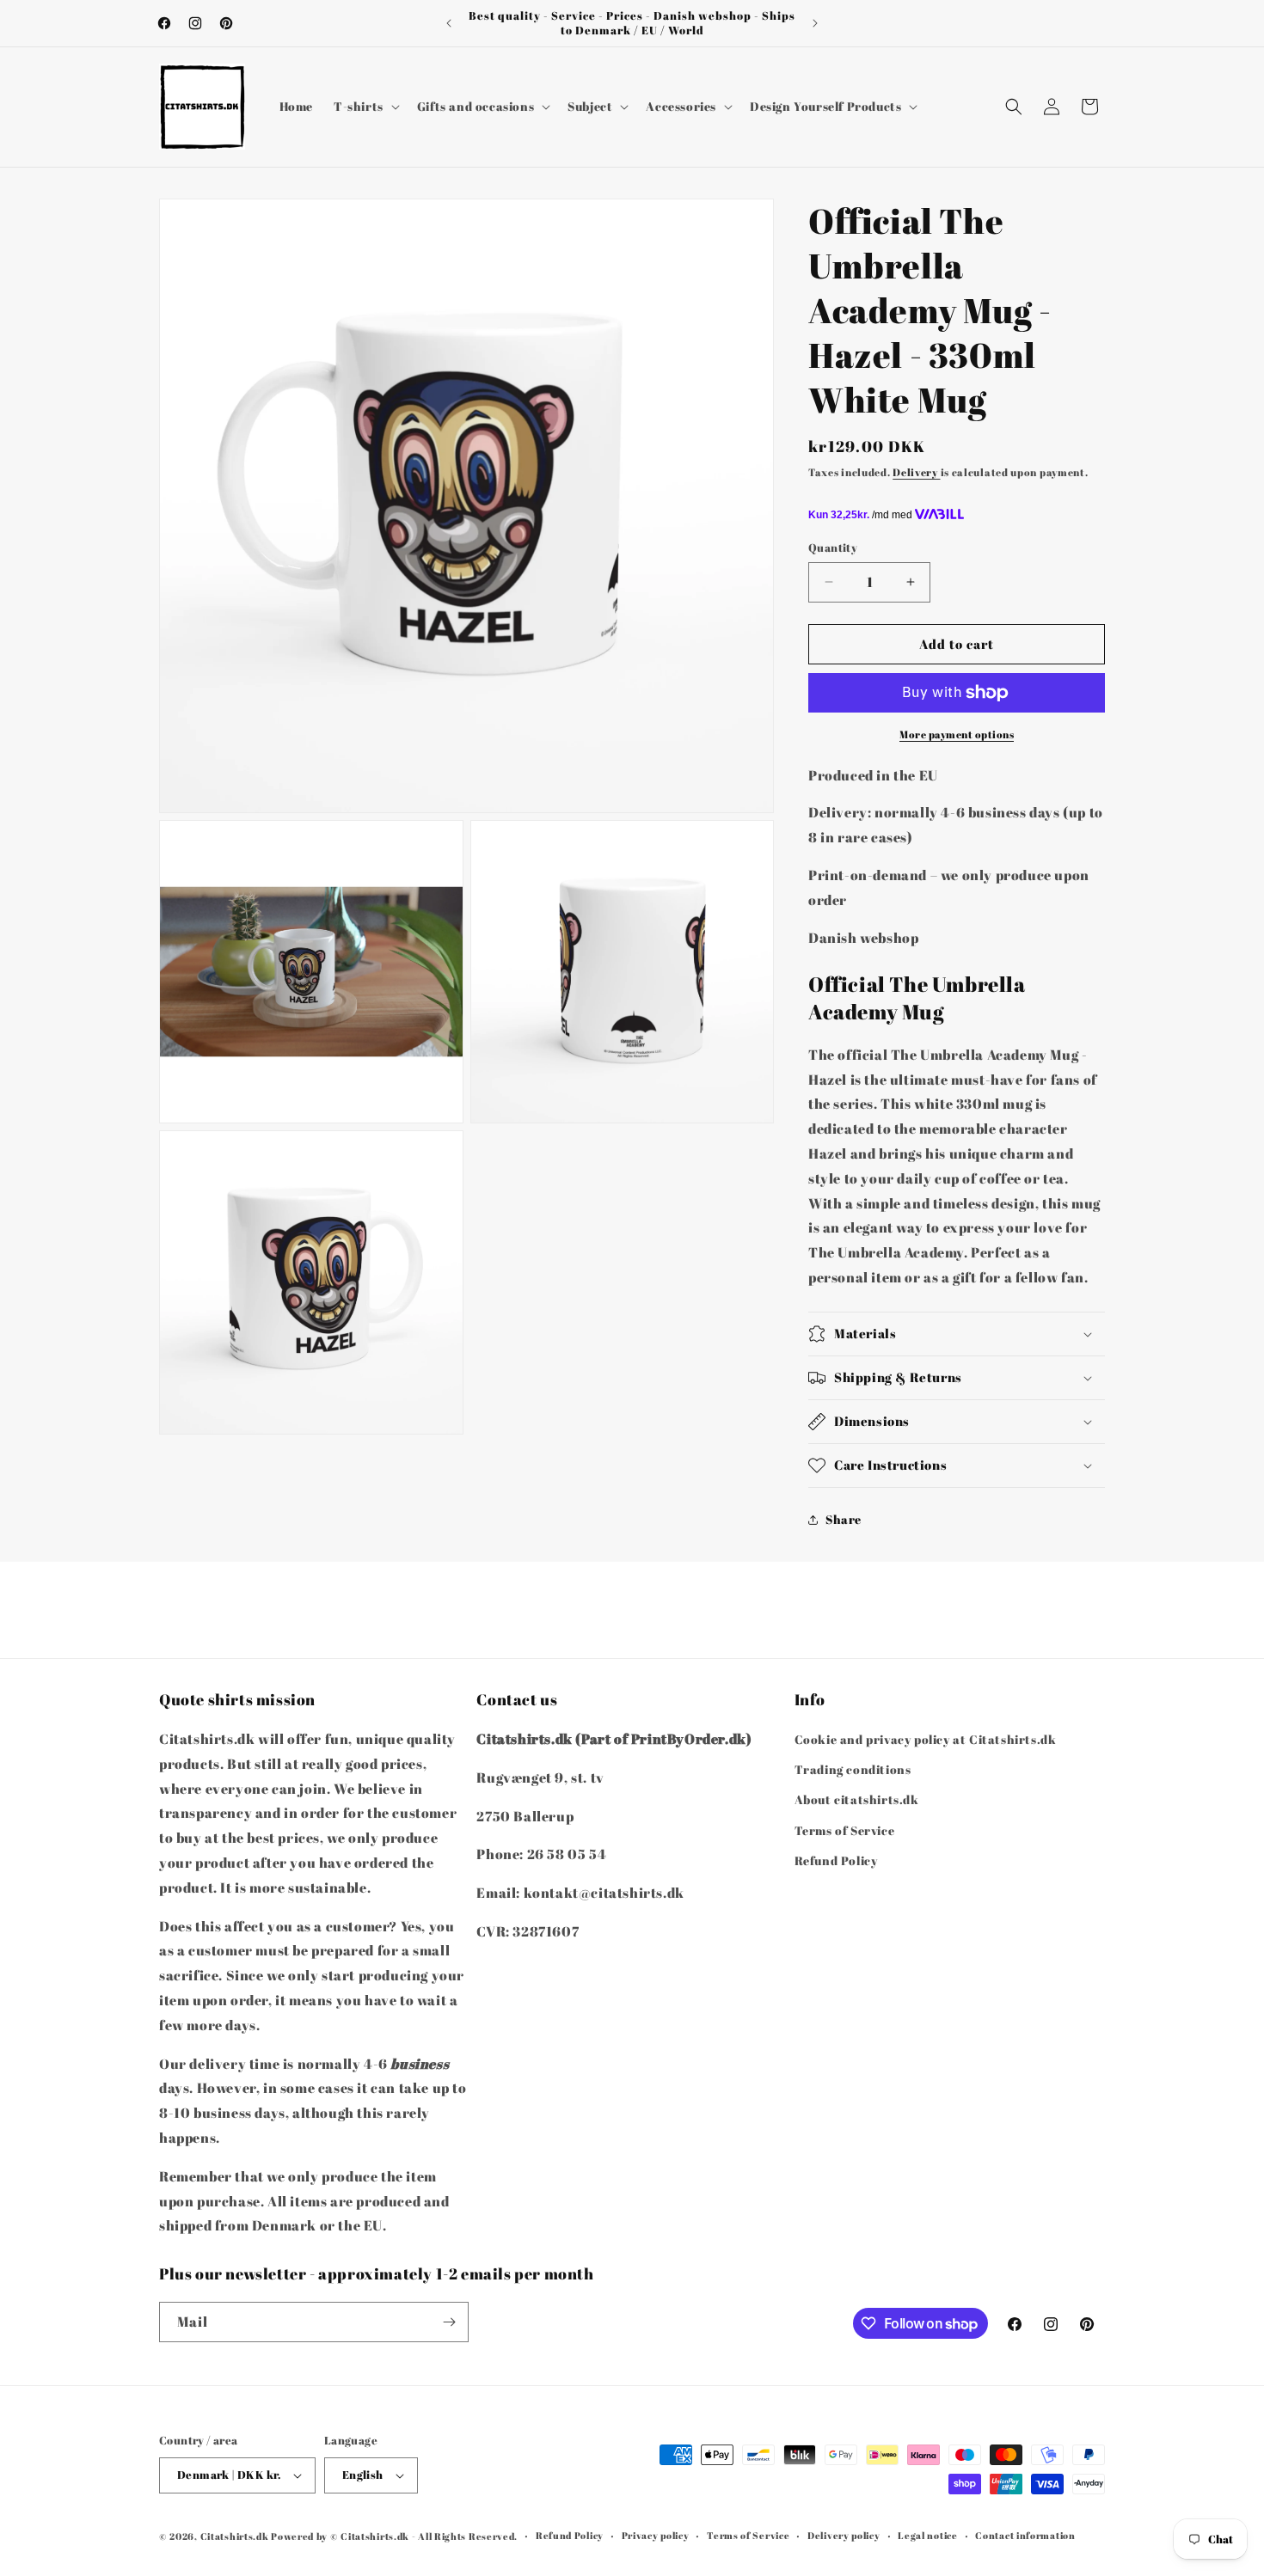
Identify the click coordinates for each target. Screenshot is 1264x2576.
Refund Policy (836, 1860)
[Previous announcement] (449, 23)
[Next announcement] (815, 23)
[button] (365, 107)
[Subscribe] (449, 2322)
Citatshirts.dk (235, 2536)
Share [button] (844, 1519)
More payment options (957, 734)
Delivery (916, 472)
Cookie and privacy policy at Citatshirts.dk (926, 1739)
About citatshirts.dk (857, 1800)
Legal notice (927, 2535)
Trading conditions (853, 1769)
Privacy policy (656, 2535)
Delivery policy (844, 2535)
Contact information (1025, 2535)
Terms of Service (845, 1830)
